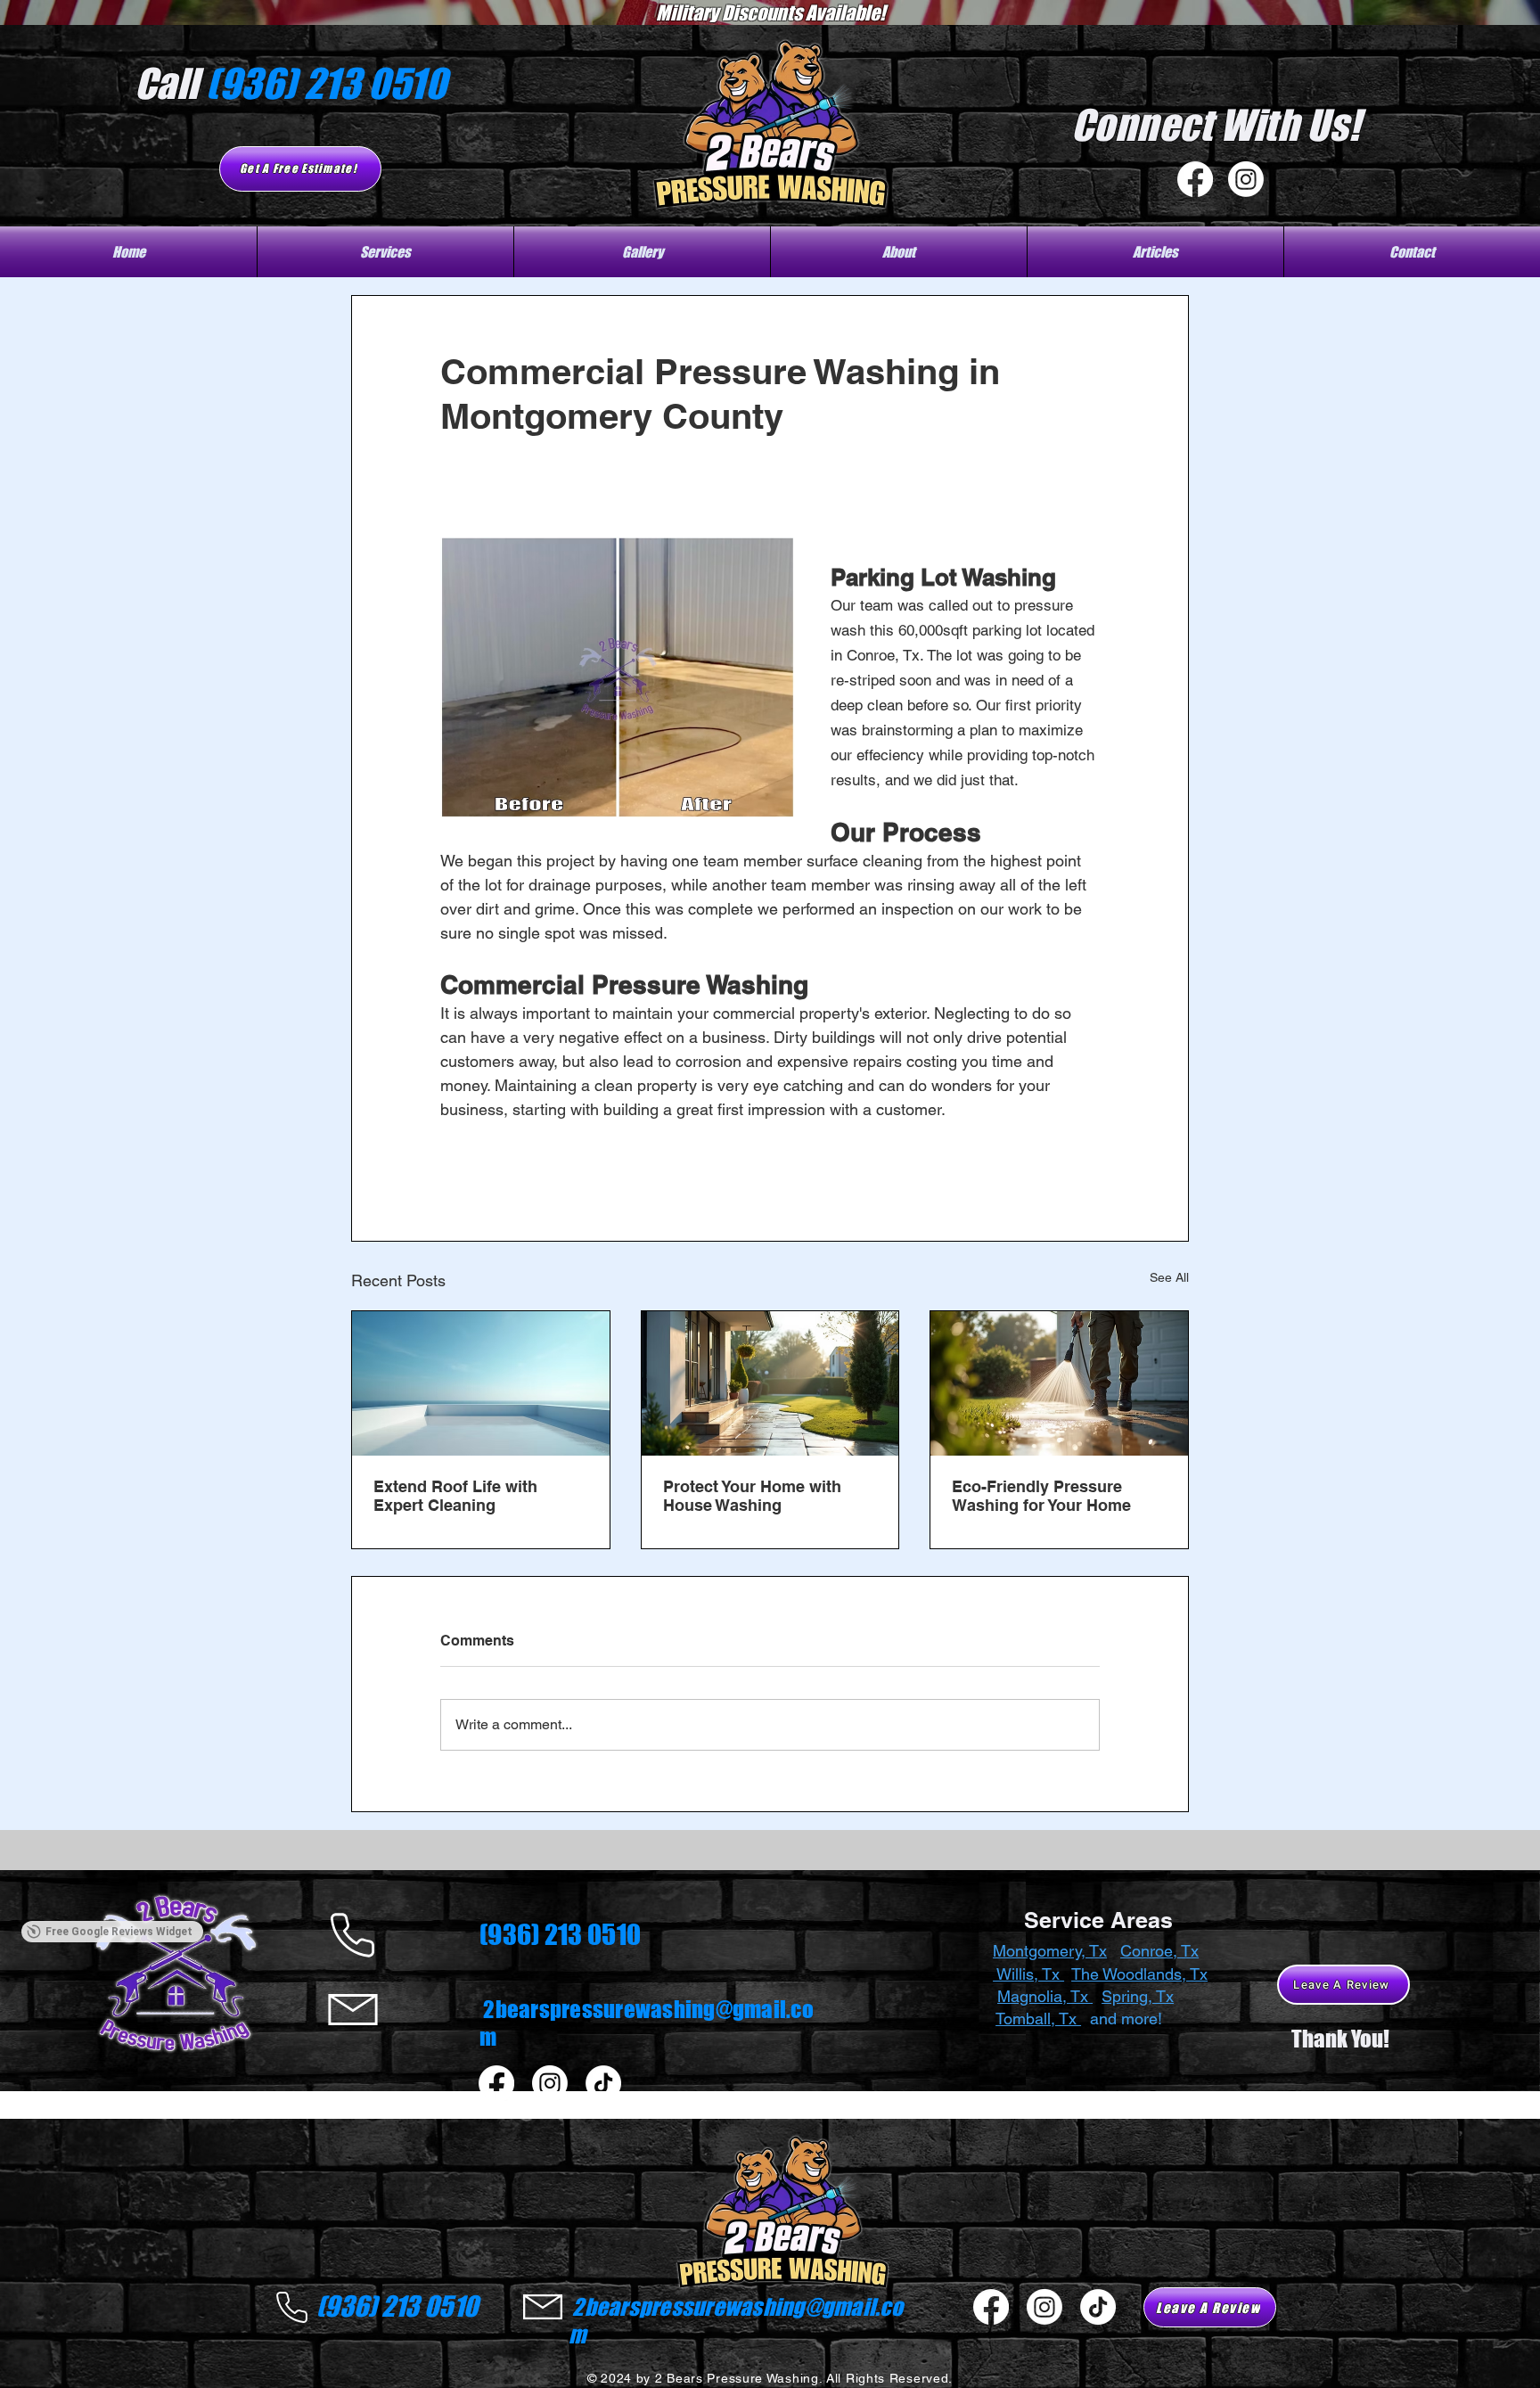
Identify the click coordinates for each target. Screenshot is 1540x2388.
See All (1169, 1277)
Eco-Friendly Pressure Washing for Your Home (1041, 1496)
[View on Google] (51, 1943)
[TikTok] (603, 2083)
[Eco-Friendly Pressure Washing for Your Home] (1059, 1383)
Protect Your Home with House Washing (752, 1496)
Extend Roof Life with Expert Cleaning (455, 1496)
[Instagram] (1246, 179)
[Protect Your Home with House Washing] (770, 1383)
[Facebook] (1195, 179)
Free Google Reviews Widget (119, 2075)
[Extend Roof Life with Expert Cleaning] (481, 1383)
